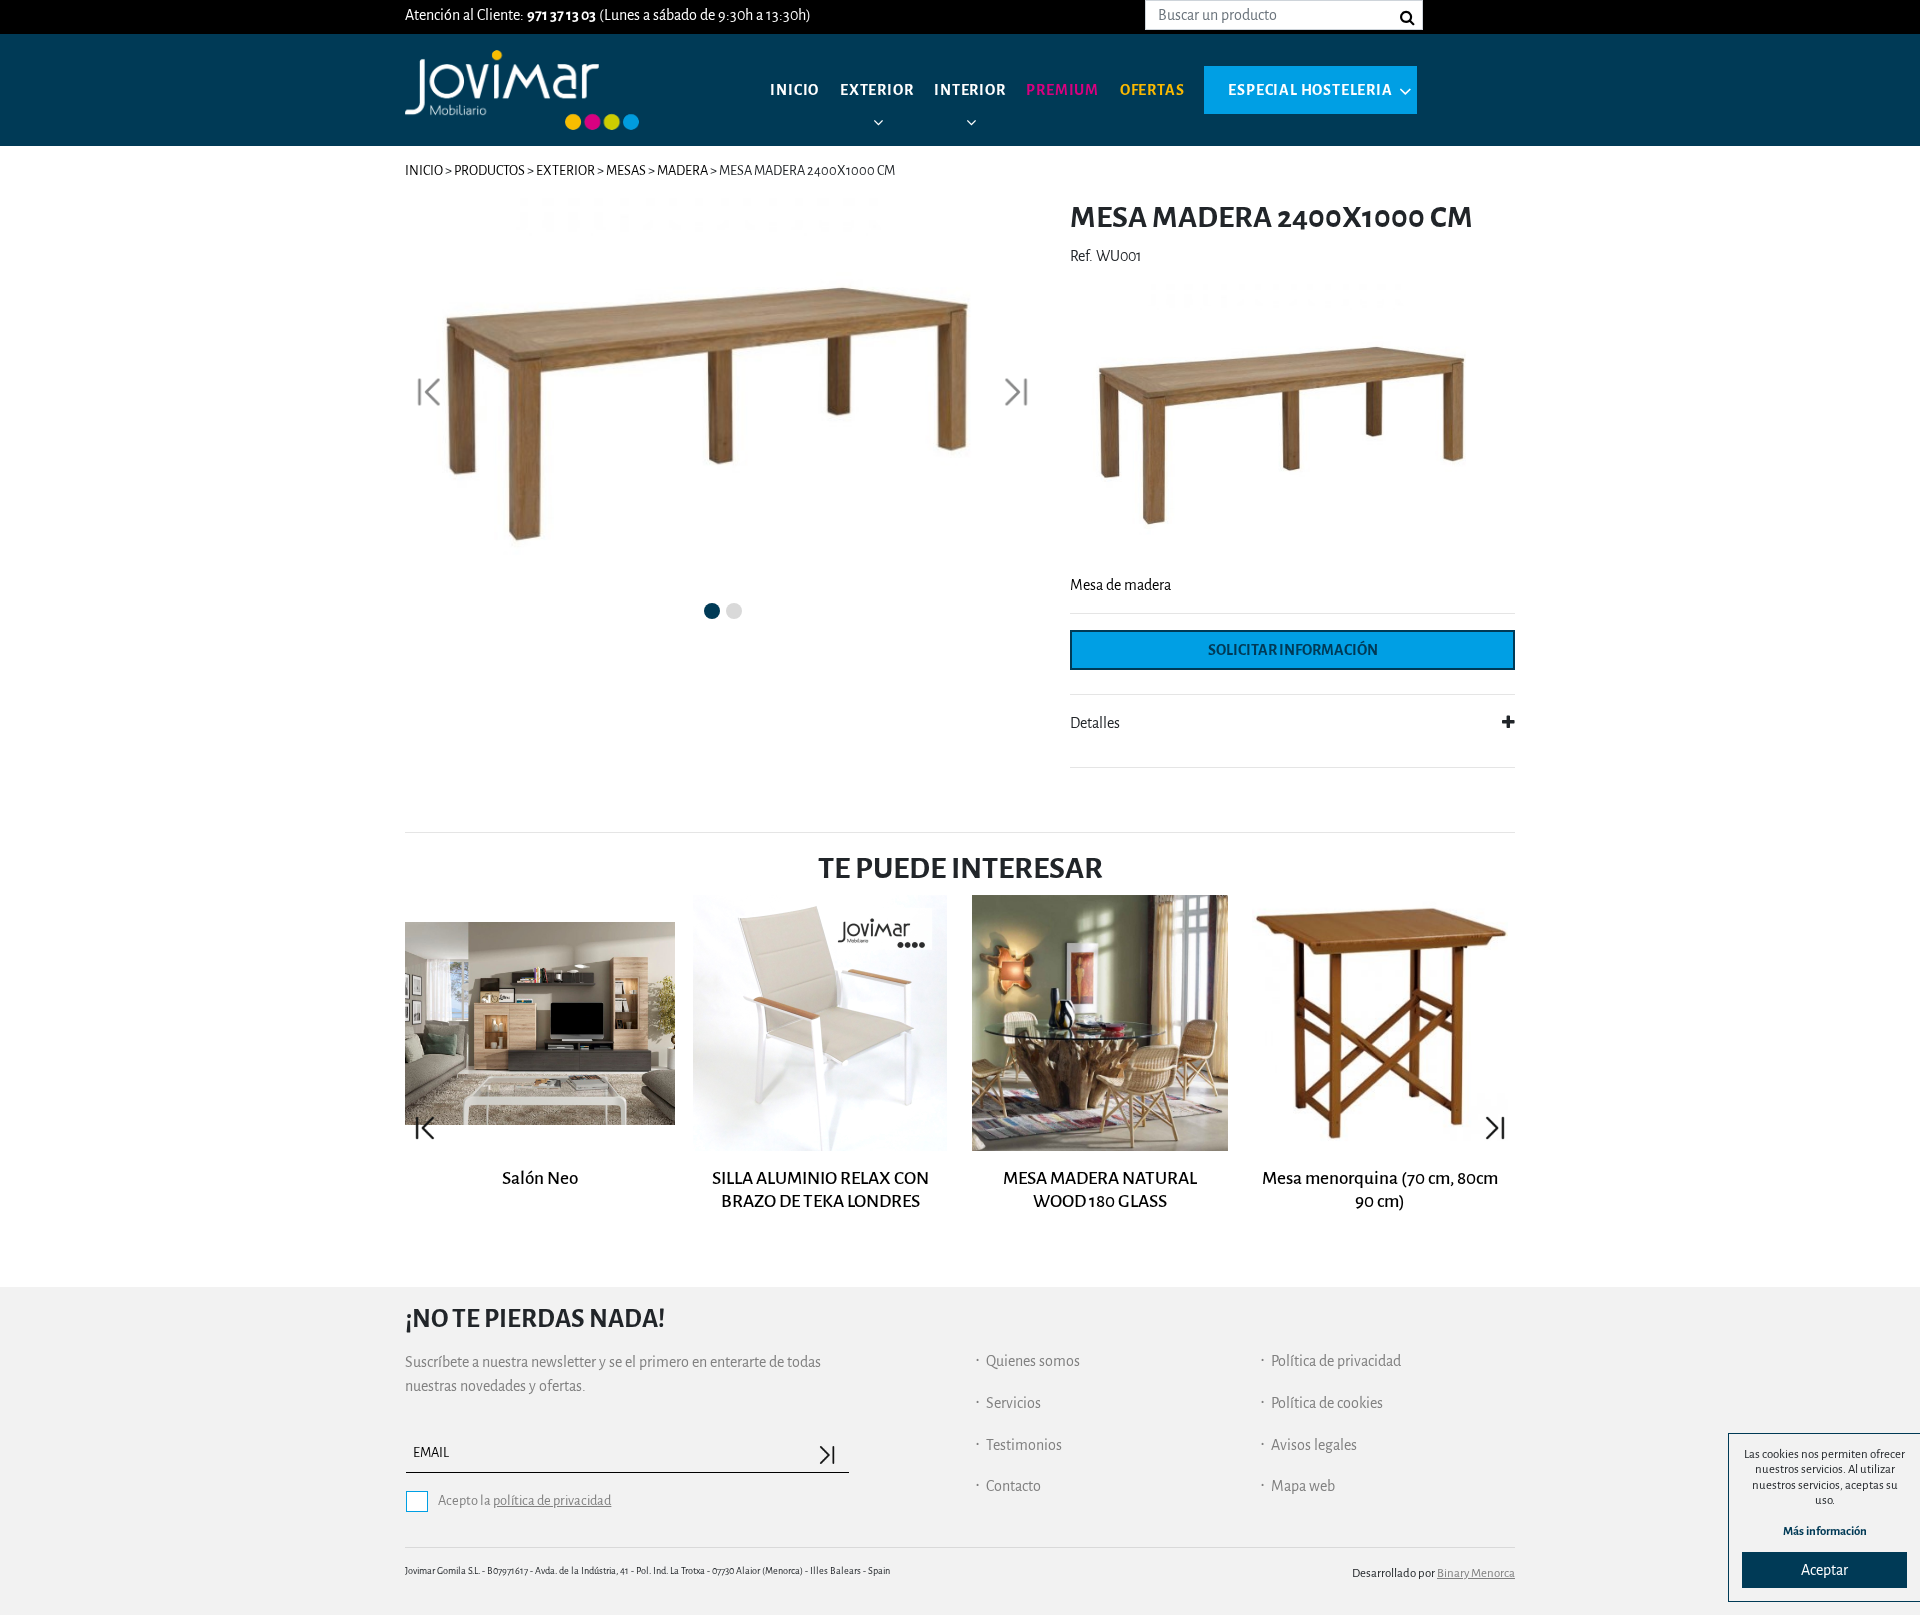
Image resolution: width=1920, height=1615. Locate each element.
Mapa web (1303, 1486)
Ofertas (1152, 90)
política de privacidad (552, 1500)
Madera (682, 170)
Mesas (627, 170)
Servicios (1013, 1403)
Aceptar (1824, 1570)
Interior (969, 90)
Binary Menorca (1476, 1573)
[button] (429, 393)
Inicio (794, 90)
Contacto (1013, 1486)
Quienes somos (1033, 1361)
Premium (1062, 90)
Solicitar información (1293, 650)
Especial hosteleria (1310, 90)
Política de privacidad (1336, 1361)
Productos (489, 170)
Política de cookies (1327, 1403)
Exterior (876, 90)
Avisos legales (1314, 1445)
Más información (1825, 1531)
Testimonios (1024, 1445)
